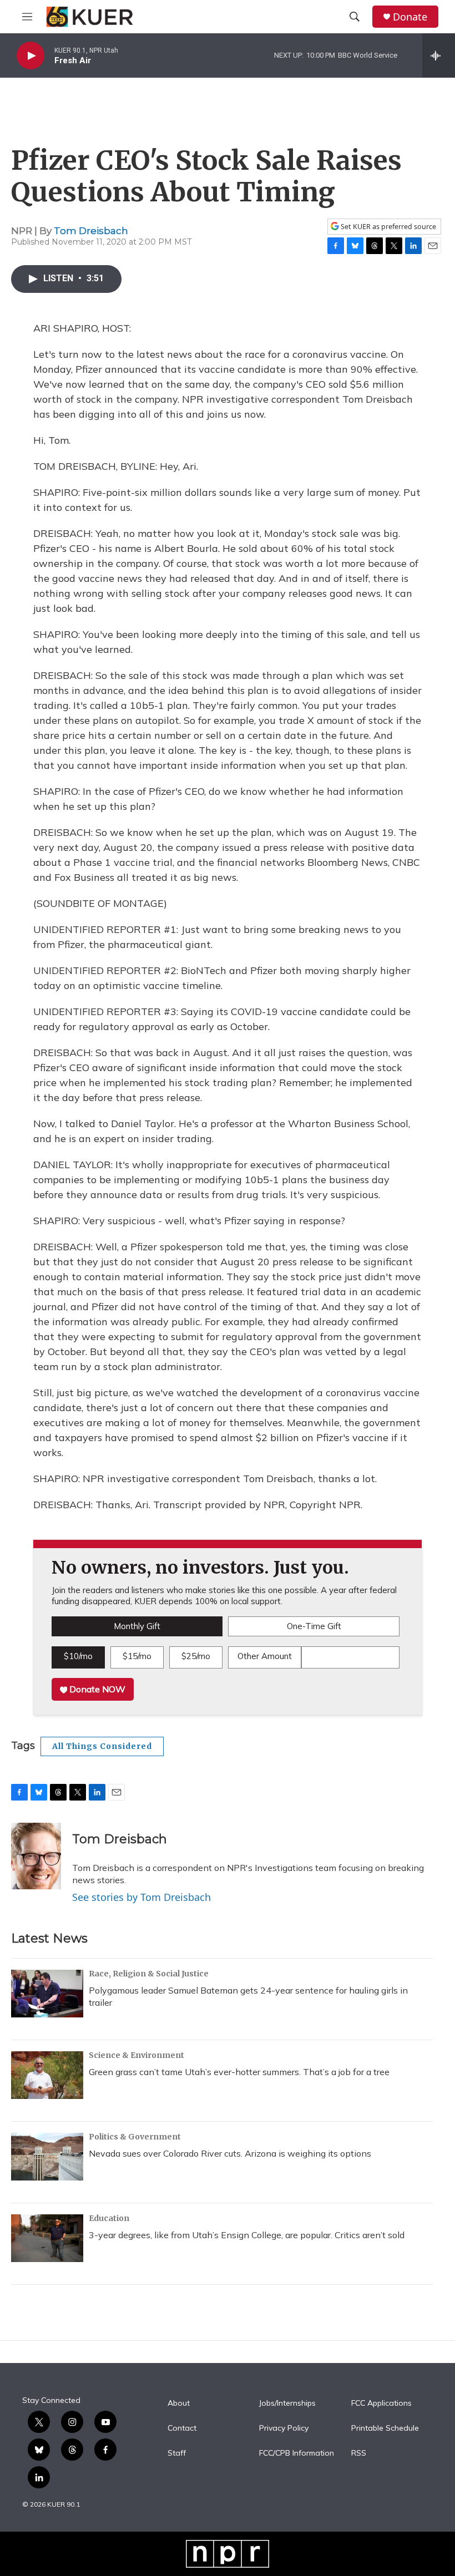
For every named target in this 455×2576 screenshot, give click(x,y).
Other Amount (265, 1656)
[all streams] (439, 55)
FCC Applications (381, 2403)
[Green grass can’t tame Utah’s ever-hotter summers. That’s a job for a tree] (47, 2075)
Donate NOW (96, 1689)
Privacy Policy (284, 2428)
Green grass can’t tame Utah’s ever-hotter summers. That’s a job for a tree (239, 2072)
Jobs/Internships (287, 2403)
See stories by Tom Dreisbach (141, 1897)
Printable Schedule (385, 2428)
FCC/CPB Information (297, 2453)
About (179, 2403)
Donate (410, 17)
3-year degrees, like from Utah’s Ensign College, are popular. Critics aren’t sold (247, 2235)
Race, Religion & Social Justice (149, 1974)
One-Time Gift (314, 1626)
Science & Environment (136, 2055)
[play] (31, 56)
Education (109, 2218)
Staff (177, 2453)
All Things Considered (102, 1746)
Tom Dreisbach (91, 231)
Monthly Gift (137, 1626)
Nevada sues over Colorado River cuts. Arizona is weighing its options (230, 2153)
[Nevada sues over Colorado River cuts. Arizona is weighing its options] (47, 2157)
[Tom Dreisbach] (36, 1856)
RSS (359, 2453)
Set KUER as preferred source (388, 227)
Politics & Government (135, 2137)
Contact (182, 2428)
